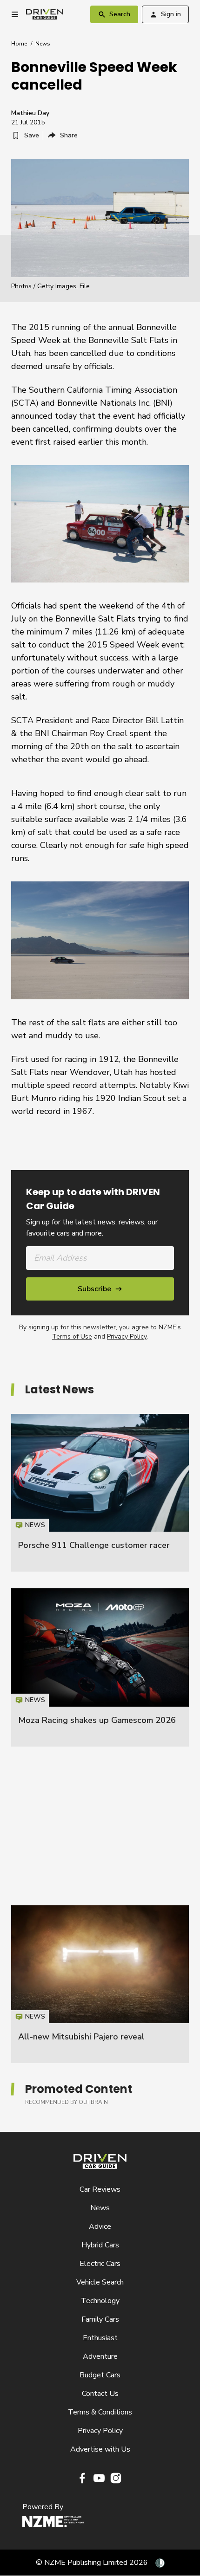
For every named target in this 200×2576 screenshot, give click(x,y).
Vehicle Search (100, 2282)
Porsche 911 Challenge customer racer (94, 1545)
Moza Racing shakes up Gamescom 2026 (97, 1720)
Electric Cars (100, 2264)
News (43, 44)
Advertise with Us (100, 2449)
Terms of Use (72, 1337)
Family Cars (100, 2319)
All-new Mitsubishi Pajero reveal (81, 2037)
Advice (100, 2226)
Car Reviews (100, 2189)
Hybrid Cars (100, 2245)
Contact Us (100, 2394)
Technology (100, 2301)
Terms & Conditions (100, 2412)
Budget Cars (100, 2375)
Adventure (100, 2356)
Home (19, 44)
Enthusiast (100, 2338)
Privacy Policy (127, 1337)
